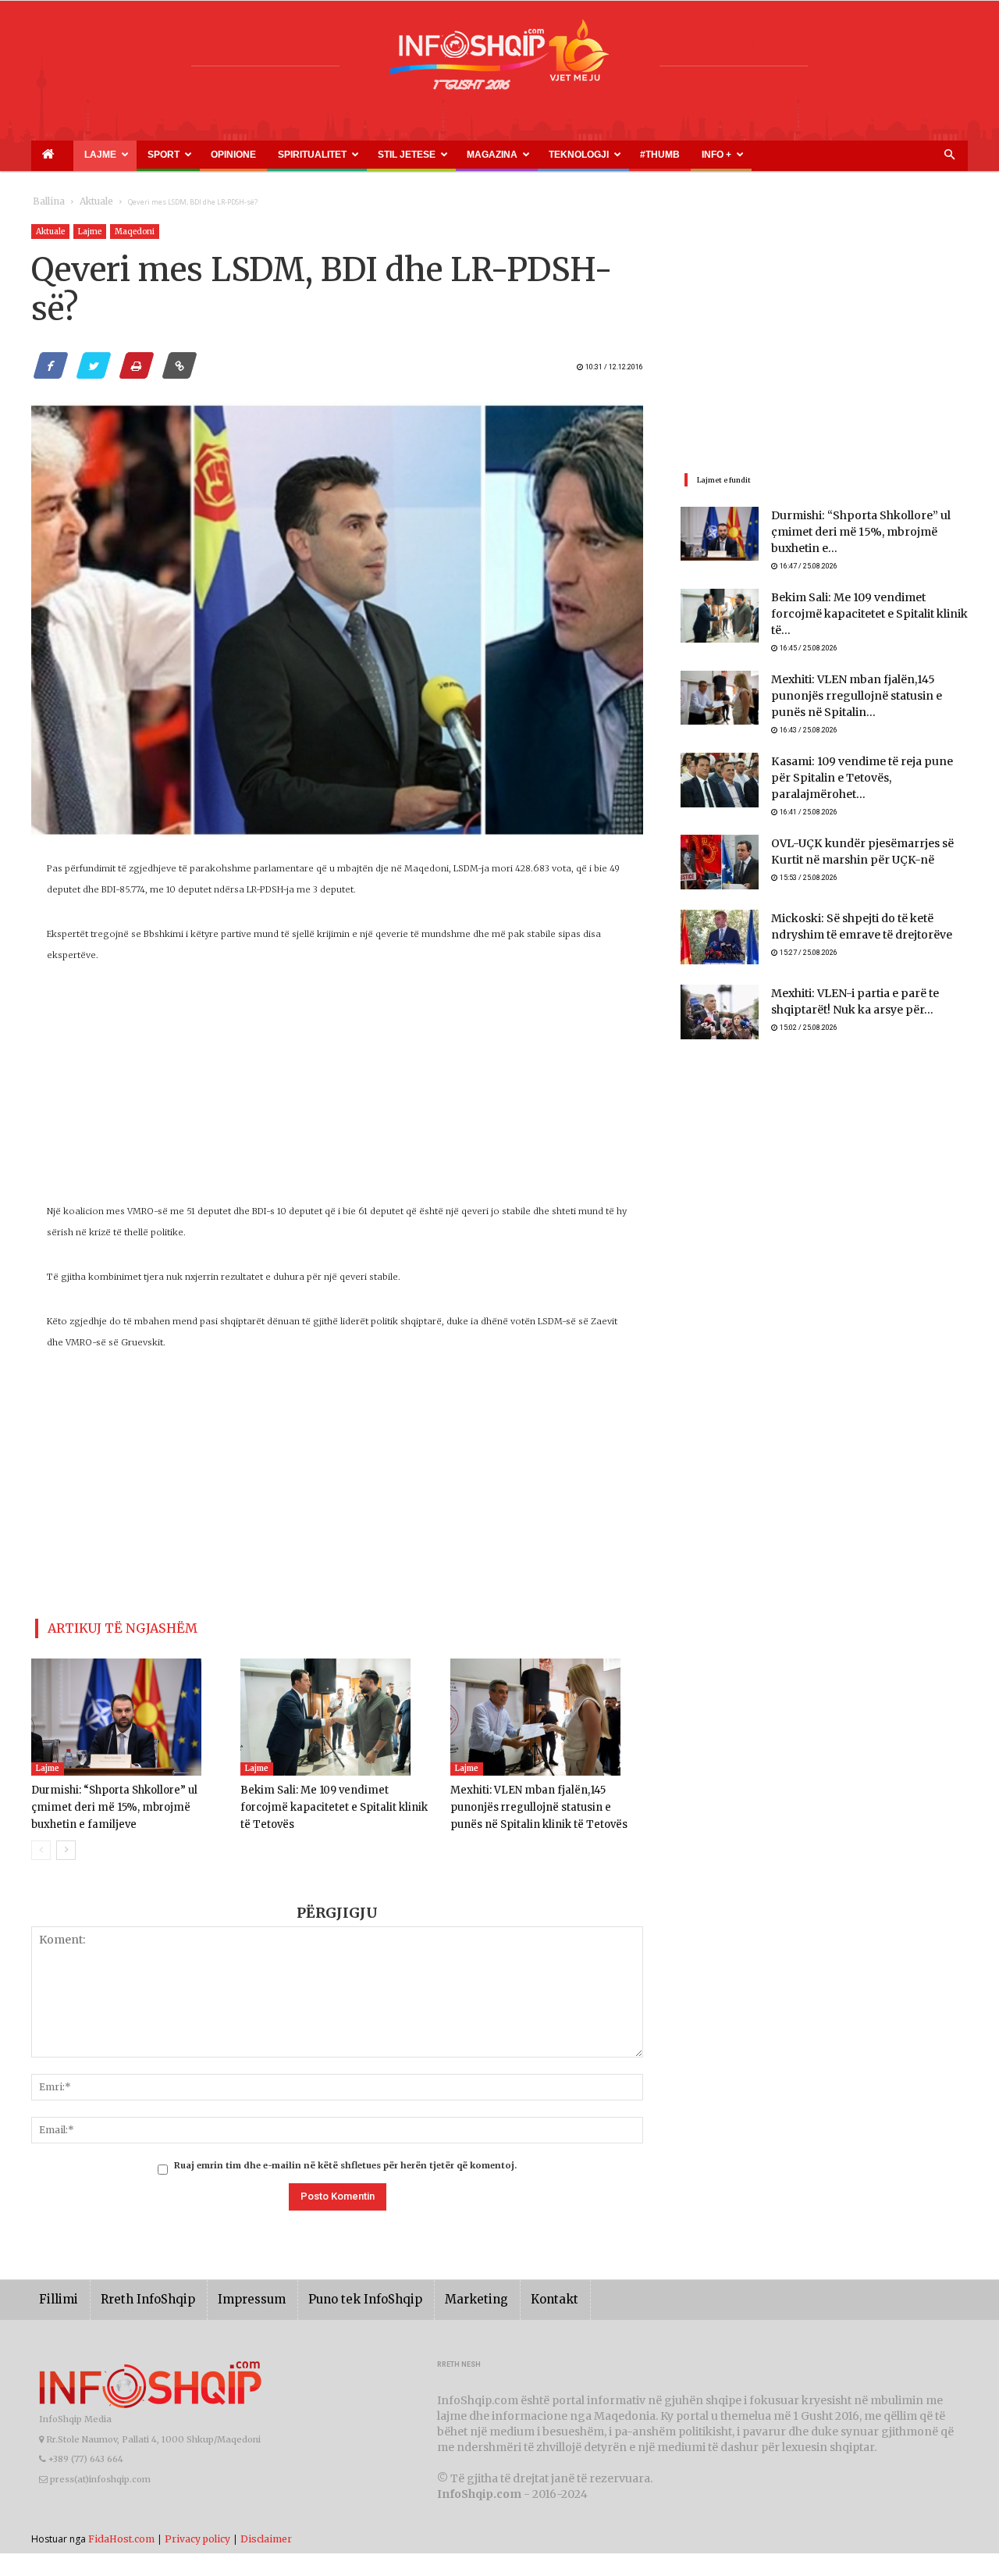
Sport (126, 155)
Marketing (431, 2293)
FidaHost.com (121, 2532)
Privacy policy (197, 2532)
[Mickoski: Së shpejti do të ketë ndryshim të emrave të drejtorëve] (720, 909)
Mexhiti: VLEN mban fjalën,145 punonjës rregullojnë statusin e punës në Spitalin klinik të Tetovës (544, 1801)
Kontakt (501, 2293)
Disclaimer (266, 2532)
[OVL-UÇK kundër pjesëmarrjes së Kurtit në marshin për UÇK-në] (720, 834)
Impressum (229, 2293)
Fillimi (56, 2293)
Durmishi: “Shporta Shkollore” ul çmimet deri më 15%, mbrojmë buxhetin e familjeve (128, 1801)
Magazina (377, 155)
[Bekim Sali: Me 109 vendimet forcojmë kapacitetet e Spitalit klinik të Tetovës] (337, 1711)
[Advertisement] (337, 1092)
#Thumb (505, 155)
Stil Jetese (309, 155)
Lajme (76, 155)
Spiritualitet (234, 155)
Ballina (46, 202)
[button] (949, 155)
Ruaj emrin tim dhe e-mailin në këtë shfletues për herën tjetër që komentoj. (345, 2159)
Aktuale (87, 202)
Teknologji (445, 155)
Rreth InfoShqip (136, 2293)
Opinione (176, 155)
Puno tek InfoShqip (332, 2293)
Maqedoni (135, 232)
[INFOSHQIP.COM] (499, 60)
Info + (544, 155)
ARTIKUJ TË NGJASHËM (104, 1625)
